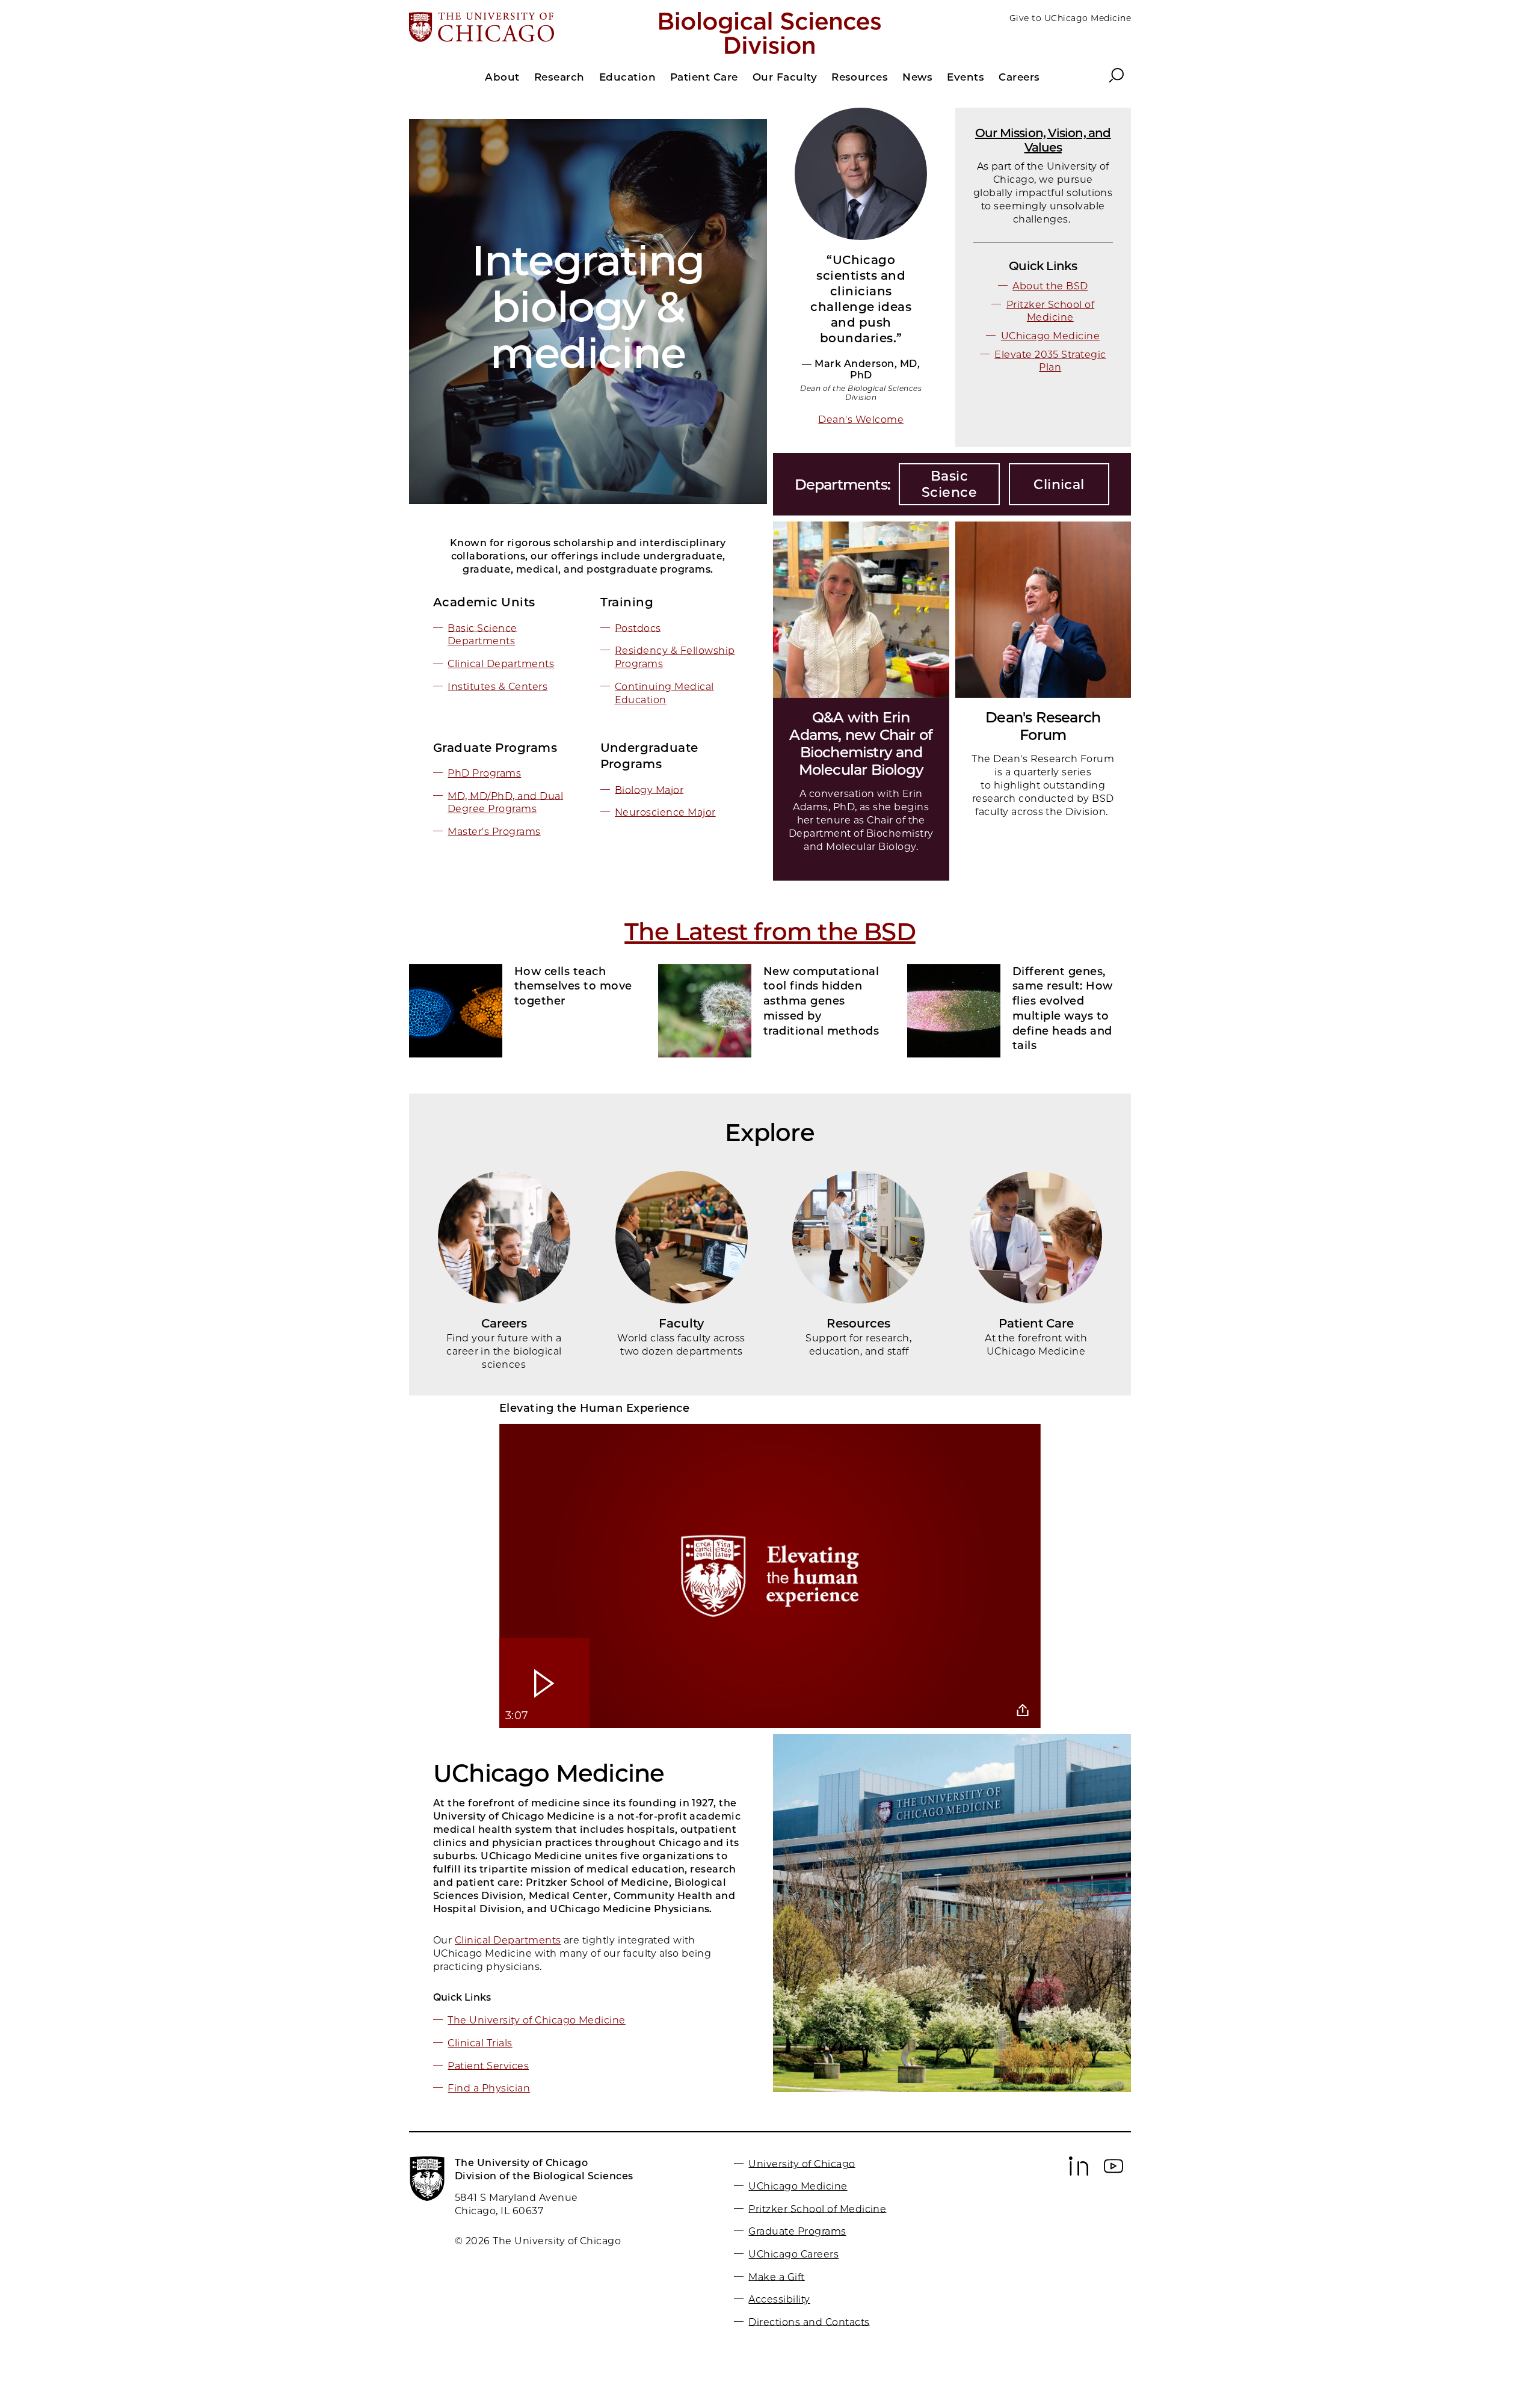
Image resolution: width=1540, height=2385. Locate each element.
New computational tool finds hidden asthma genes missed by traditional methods (821, 1001)
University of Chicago (802, 2163)
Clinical (1059, 485)
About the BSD (1050, 286)
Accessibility (779, 2299)
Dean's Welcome (861, 420)
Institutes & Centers (497, 687)
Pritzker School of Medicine (817, 2208)
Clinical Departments (501, 664)
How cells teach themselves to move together (573, 986)
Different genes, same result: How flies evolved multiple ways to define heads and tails (1063, 1009)
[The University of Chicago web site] (527, 28)
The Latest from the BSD (770, 931)
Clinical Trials (480, 2043)
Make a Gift (776, 2276)
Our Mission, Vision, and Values (1043, 140)
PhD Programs (484, 773)
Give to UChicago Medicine (1070, 18)
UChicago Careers (793, 2254)
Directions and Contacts (809, 2322)
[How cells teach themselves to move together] (456, 1011)
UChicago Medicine (1050, 336)
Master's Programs (494, 832)
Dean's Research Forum (1043, 726)
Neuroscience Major (665, 812)
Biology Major (649, 789)
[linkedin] (1079, 2173)
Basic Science (949, 484)
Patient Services (488, 2065)
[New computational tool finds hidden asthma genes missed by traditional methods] (705, 1011)
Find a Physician (489, 2088)
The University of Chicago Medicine (536, 2020)
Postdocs (638, 628)
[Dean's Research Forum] (1043, 610)
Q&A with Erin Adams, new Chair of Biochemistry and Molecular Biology (861, 743)
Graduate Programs (797, 2231)
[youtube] (1113, 2173)
